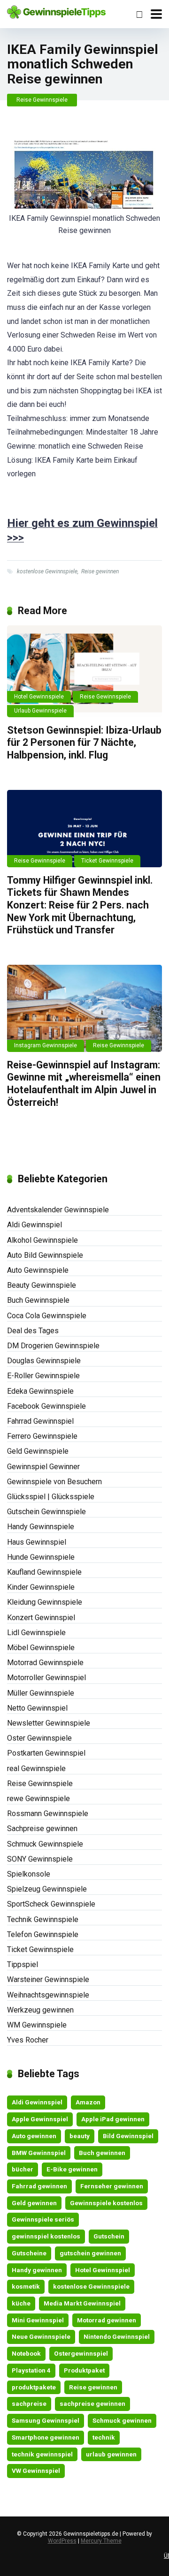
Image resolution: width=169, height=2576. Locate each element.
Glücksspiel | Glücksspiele (51, 1497)
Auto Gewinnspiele (38, 1270)
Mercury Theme (101, 2541)
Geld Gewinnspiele (38, 1451)
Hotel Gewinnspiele (39, 697)
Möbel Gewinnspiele (41, 1648)
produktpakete (34, 2387)
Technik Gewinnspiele (43, 1919)
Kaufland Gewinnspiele (44, 1572)
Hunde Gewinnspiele (41, 1557)
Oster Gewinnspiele (39, 1738)
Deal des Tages (33, 1331)
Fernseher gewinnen (112, 2186)
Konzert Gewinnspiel (41, 1618)
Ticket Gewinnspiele (107, 861)
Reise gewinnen (100, 571)
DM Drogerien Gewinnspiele (53, 1346)
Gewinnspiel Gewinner (43, 1467)
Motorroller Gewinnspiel (46, 1678)
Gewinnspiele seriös (43, 2219)
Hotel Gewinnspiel (103, 2270)
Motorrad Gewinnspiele (45, 1663)
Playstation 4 (31, 2370)
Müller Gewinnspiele (41, 1693)
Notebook (26, 2353)
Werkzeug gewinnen (40, 2010)
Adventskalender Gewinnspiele (58, 1210)
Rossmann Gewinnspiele (48, 1814)
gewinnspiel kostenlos (46, 2236)
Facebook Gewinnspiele (46, 1406)
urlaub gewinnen (111, 2454)
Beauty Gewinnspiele (42, 1285)
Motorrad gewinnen (107, 2320)
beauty (80, 2136)
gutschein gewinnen (90, 2253)
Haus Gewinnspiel (37, 1542)
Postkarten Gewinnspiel (46, 1753)
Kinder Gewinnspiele (41, 1587)
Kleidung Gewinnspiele (45, 1602)
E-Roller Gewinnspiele (43, 1376)
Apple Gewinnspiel (40, 2119)
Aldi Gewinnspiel (35, 1225)
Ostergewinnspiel (81, 2353)
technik (104, 2437)
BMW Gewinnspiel (39, 2153)
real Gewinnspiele (36, 1769)
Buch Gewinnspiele (38, 1300)
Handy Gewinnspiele (41, 1527)
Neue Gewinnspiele (41, 2336)
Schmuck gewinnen (122, 2420)
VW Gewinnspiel (36, 2471)
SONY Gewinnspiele (40, 1859)
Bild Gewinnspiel (128, 2136)
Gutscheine (29, 2253)
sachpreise (29, 2403)
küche (21, 2303)
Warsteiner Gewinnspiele (48, 1979)
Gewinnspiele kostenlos (106, 2203)
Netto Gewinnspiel (37, 1708)
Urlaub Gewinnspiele (40, 711)
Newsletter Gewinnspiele (49, 1723)
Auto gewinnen (34, 2136)
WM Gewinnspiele (37, 2025)
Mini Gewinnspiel (38, 2320)
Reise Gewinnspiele (42, 100)
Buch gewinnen (102, 2153)
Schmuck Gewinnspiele (45, 1844)
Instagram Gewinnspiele (46, 1045)
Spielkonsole (29, 1874)
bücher (23, 2169)
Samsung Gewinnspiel (46, 2420)
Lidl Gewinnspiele (36, 1633)
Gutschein (109, 2236)
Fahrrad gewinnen (39, 2186)
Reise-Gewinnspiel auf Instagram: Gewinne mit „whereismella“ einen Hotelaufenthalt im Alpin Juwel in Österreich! (84, 1084)
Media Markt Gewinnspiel (82, 2303)
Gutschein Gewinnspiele (46, 1512)
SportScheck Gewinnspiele (51, 1904)
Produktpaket (84, 2370)
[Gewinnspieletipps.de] (56, 11)
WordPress (62, 2541)
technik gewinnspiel (42, 2454)
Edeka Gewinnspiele (40, 1391)
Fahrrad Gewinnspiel (40, 1421)
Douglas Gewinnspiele (44, 1361)
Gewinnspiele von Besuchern (54, 1482)
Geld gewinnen (34, 2203)
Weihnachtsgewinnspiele (48, 1995)
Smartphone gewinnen (46, 2437)
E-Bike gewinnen (72, 2169)
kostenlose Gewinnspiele (47, 571)
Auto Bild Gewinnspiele (45, 1255)
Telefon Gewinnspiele (43, 1934)
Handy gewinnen (37, 2270)
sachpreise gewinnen (92, 2403)
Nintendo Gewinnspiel (117, 2336)
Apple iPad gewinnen (113, 2119)
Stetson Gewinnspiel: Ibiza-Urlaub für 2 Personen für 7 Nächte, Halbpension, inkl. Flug (84, 743)
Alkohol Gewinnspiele (42, 1240)
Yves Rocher (28, 2040)
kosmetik (26, 2286)
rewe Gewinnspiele (38, 1799)
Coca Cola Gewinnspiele (47, 1316)
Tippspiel (23, 1964)
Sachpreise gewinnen (42, 1829)
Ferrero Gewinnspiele (42, 1436)
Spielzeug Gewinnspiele (47, 1889)
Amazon (88, 2102)
